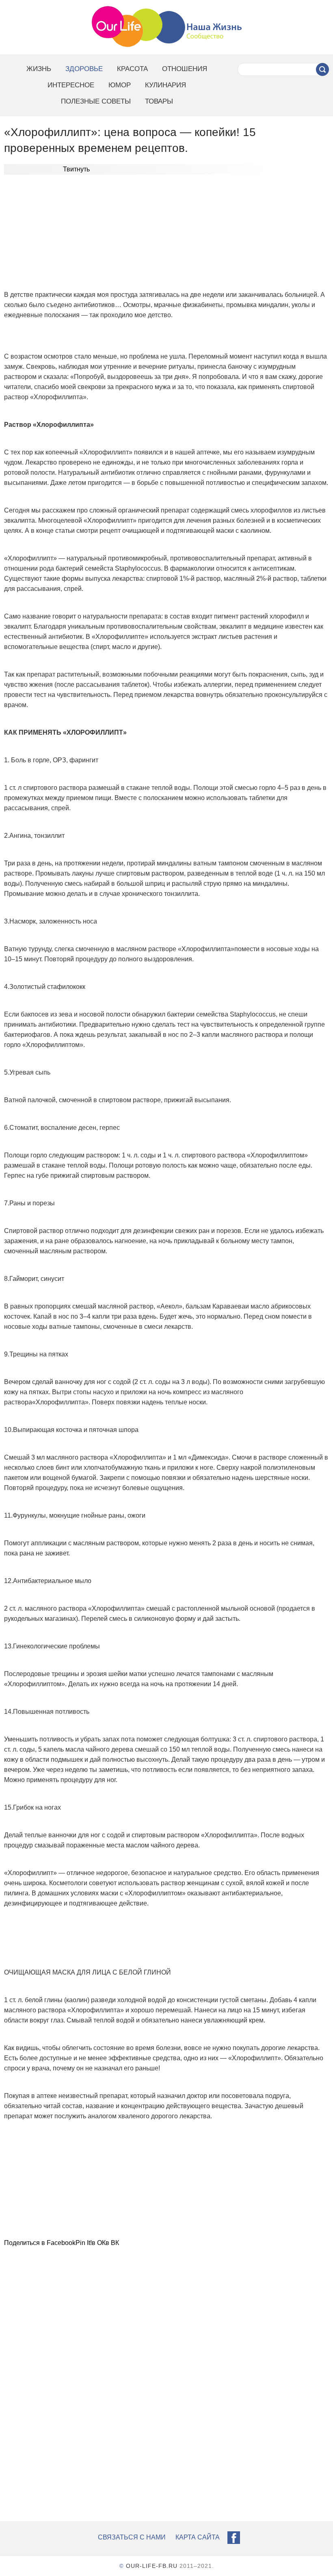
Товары (159, 101)
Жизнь (39, 69)
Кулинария (165, 85)
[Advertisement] (166, 234)
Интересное (71, 85)
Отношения (185, 69)
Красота (132, 69)
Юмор (120, 85)
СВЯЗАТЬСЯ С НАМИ (132, 2537)
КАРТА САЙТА (198, 2537)
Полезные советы (96, 101)
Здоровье (84, 69)
